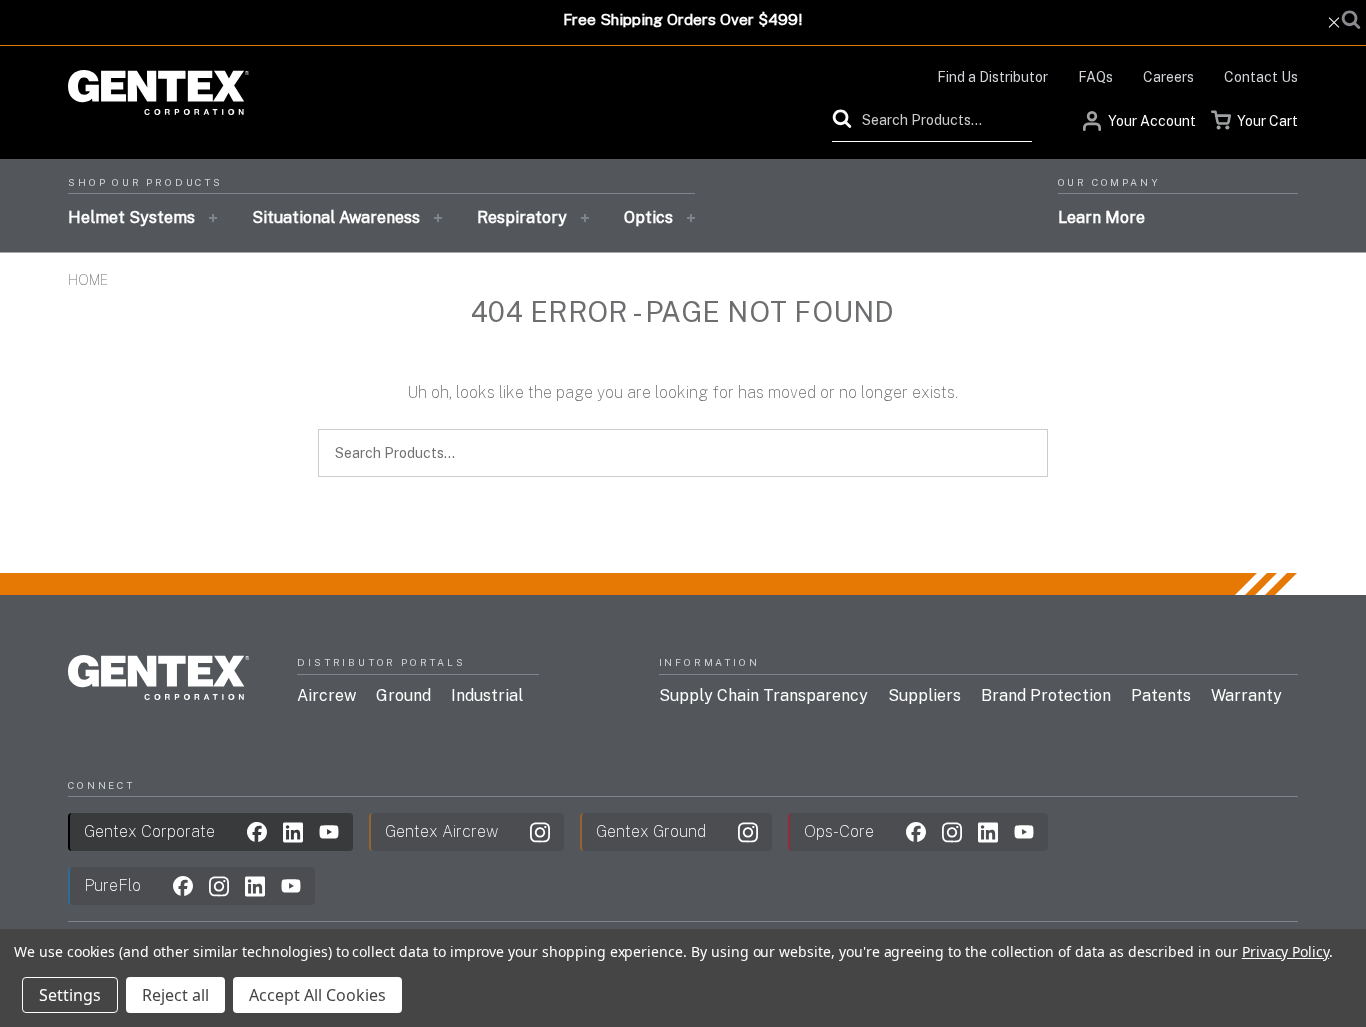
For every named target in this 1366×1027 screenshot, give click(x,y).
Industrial (487, 695)
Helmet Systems (131, 217)
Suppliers (924, 695)
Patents (1161, 695)
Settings (70, 995)
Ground (403, 695)
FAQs (1095, 77)
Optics (648, 217)
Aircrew (326, 695)
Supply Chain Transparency (763, 695)
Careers (1168, 77)
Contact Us (1261, 77)
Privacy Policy (1285, 951)
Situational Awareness (336, 217)
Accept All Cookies (317, 995)
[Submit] (847, 119)
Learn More (1101, 217)
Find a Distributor (992, 77)
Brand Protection (1046, 695)
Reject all (175, 995)
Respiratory (522, 217)
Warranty (1246, 695)
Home (88, 280)
